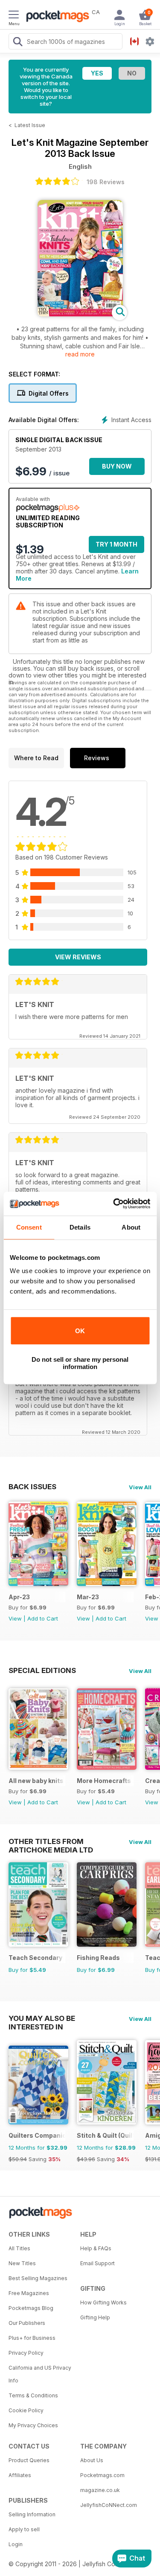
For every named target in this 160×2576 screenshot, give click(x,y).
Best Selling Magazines (38, 2278)
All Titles (19, 2248)
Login (16, 2544)
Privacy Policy (26, 2353)
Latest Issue (30, 125)
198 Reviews (106, 182)
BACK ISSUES (32, 1487)
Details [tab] (80, 1227)
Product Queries (29, 2460)
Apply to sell (24, 2529)
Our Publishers (27, 2323)
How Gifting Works (103, 2302)
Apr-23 (19, 1597)
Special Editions (42, 1670)
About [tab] (131, 1227)
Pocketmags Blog (31, 2308)
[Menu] (14, 16)
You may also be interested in (42, 2018)
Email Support (97, 2263)
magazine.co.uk (100, 2490)
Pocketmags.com (102, 2475)
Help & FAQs (96, 2248)
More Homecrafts (104, 1781)
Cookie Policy (26, 2410)
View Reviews (78, 957)
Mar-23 (88, 1597)
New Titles (22, 2263)
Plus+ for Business (32, 2338)
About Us (92, 2460)
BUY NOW (117, 466)
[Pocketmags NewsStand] (55, 17)
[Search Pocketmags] (17, 43)
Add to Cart (43, 1618)
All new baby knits (36, 1781)
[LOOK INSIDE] (80, 314)
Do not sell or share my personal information (80, 1363)
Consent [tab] (29, 1227)
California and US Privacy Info (40, 2374)
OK (80, 1331)
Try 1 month (116, 544)
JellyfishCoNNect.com (109, 2505)
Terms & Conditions (33, 2395)
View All (140, 1487)
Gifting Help (95, 2317)
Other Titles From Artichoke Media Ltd (51, 1841)
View (15, 1618)
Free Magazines (29, 2293)
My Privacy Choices (33, 2425)
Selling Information (32, 2514)
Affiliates (20, 2475)
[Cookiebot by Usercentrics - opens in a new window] (114, 1204)
